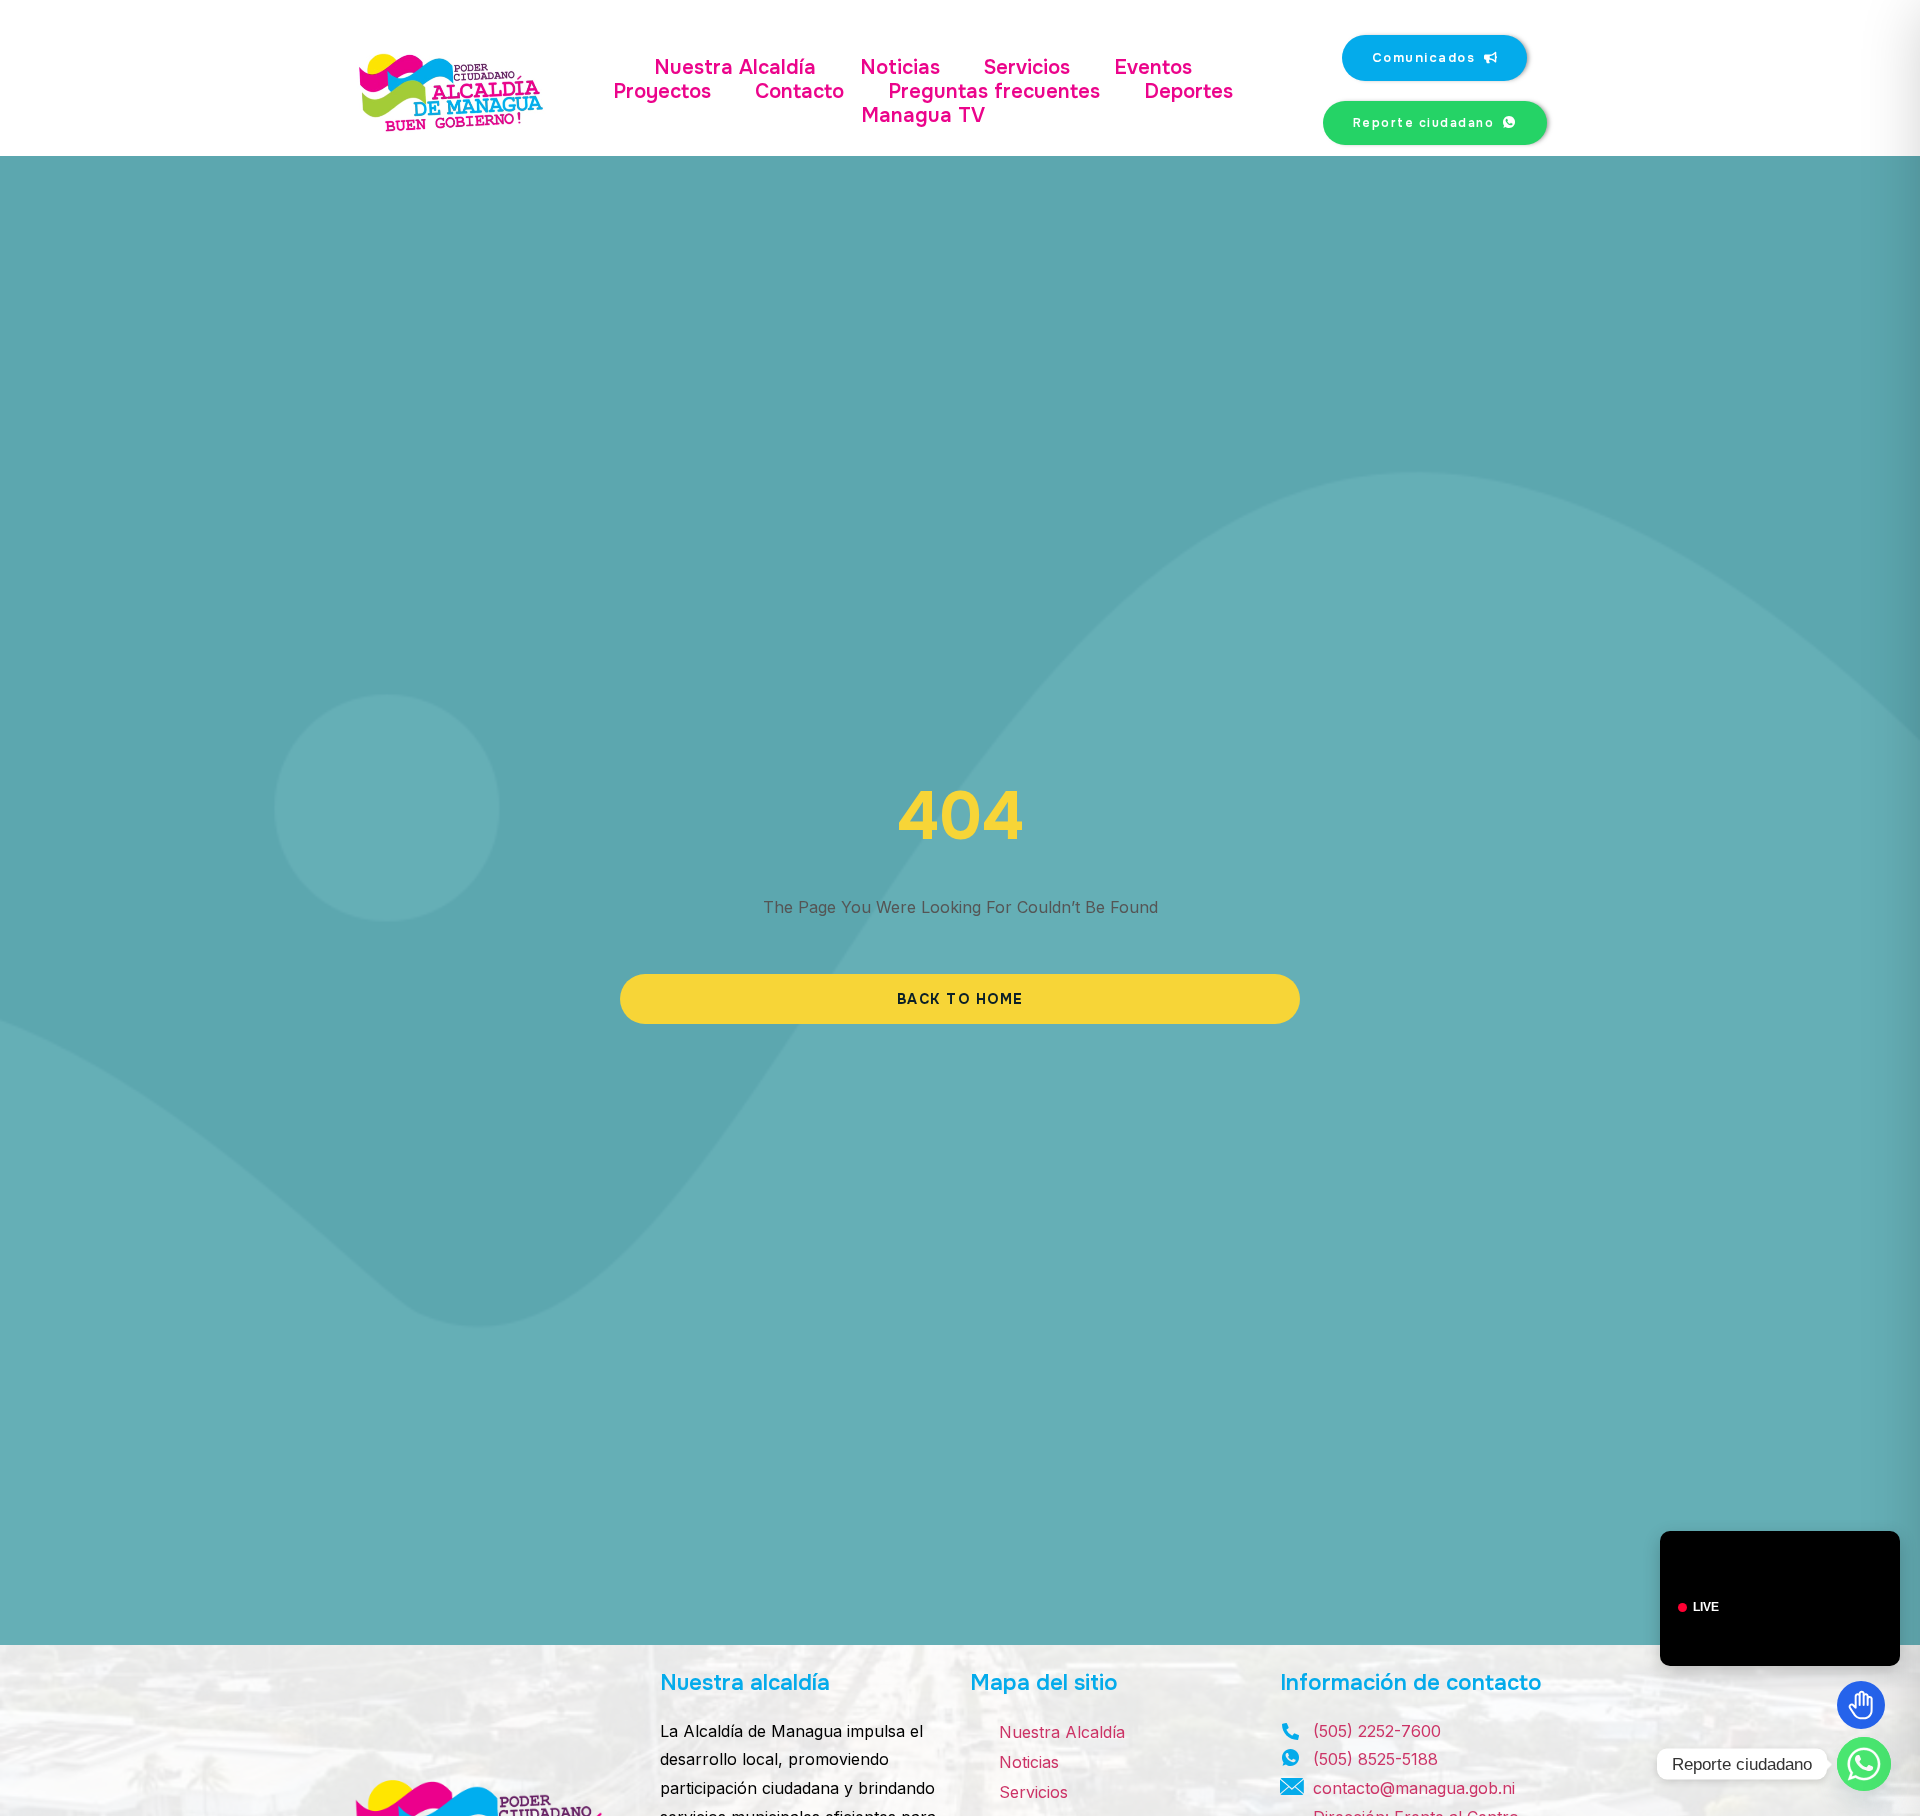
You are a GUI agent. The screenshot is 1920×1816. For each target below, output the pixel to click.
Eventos (1153, 68)
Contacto (799, 92)
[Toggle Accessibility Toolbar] (1861, 1705)
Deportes (1188, 92)
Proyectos (662, 92)
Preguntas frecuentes (994, 92)
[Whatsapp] (1864, 1764)
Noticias (900, 68)
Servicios (1027, 68)
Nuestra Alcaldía (735, 68)
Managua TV (923, 116)
